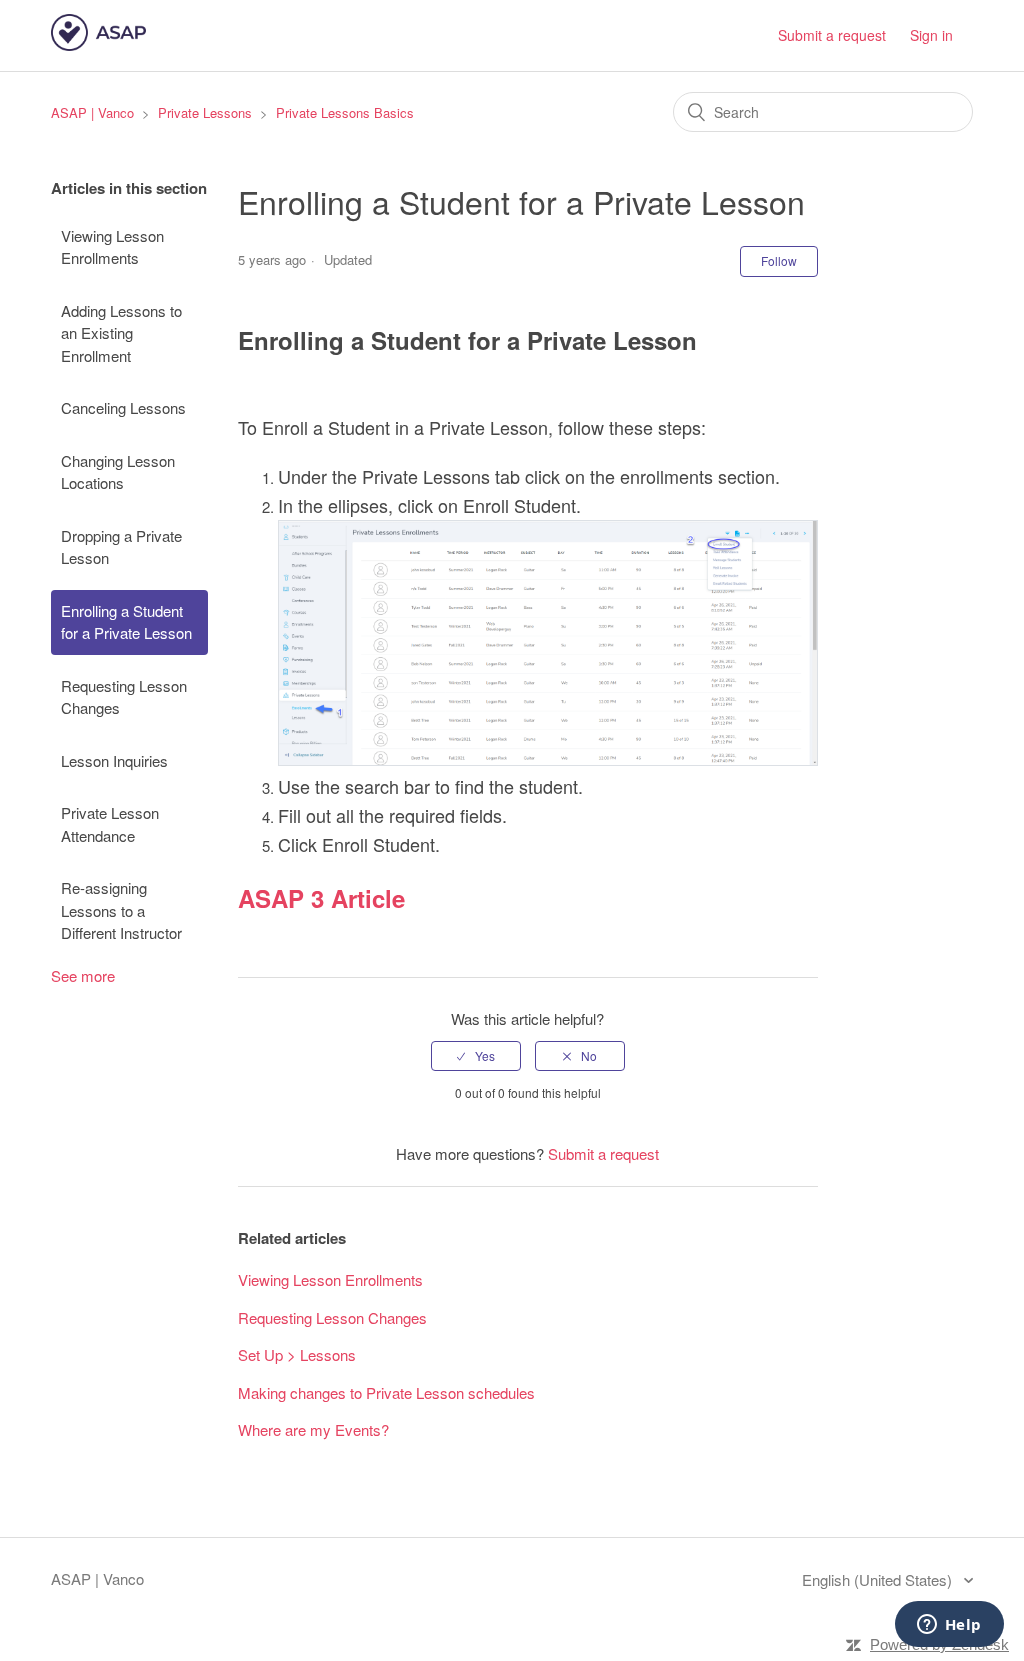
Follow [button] (779, 260)
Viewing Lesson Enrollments (112, 247)
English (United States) (879, 1579)
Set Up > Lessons (297, 1354)
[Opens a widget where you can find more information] (949, 1626)
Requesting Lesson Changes (124, 697)
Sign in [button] (931, 35)
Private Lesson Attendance (110, 824)
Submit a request (832, 35)
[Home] (98, 44)
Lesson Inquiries (114, 760)
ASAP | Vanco (92, 112)
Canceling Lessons (123, 407)
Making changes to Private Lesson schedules (386, 1392)
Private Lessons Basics (345, 112)
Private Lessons (205, 112)
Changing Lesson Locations (118, 472)
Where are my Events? (313, 1429)
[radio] (476, 1056)
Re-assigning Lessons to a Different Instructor (121, 910)
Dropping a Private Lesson (121, 547)
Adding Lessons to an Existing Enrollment (121, 333)
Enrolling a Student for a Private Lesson (126, 622)
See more (83, 975)
